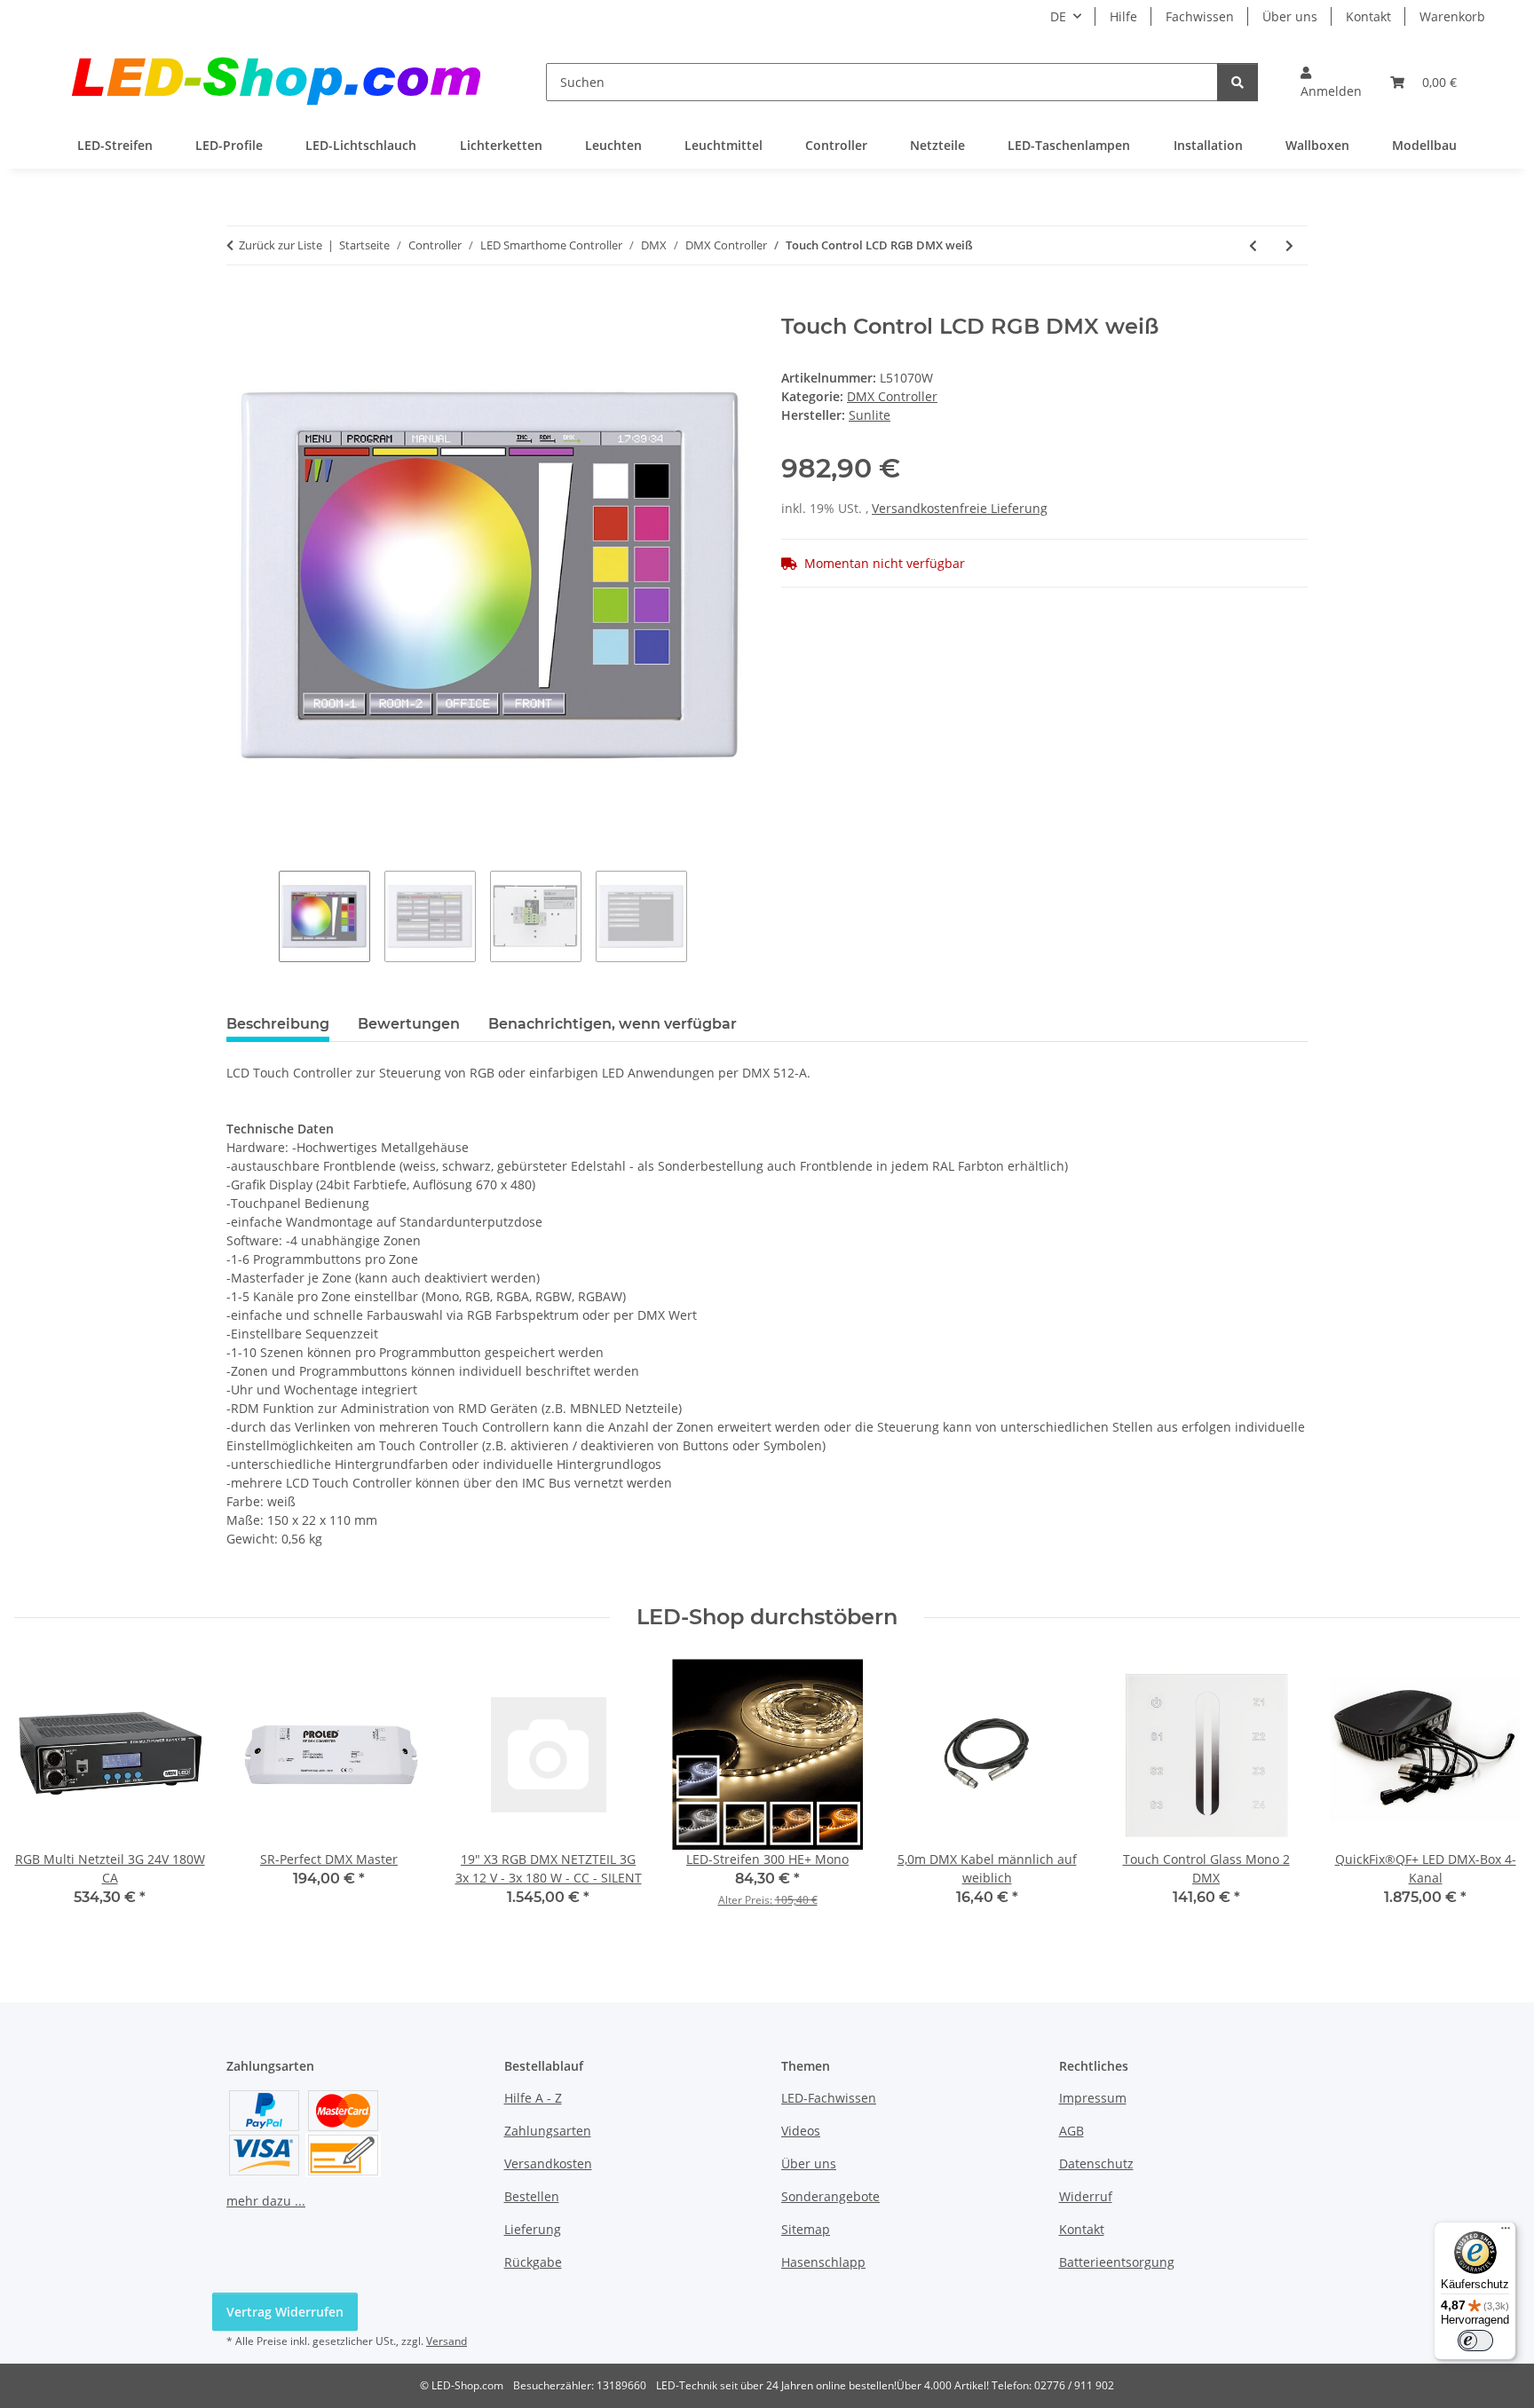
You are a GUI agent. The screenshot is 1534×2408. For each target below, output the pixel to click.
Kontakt (1368, 16)
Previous (44, 1795)
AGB (1071, 2131)
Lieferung (533, 2229)
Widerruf (1086, 2196)
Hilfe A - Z (533, 2098)
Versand (447, 2341)
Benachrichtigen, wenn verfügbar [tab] (613, 1024)
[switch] (1475, 2341)
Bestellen (532, 2196)
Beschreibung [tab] (278, 1024)
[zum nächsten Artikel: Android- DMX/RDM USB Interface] (1289, 245)
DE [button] (1058, 16)
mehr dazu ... (266, 2201)
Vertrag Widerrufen (285, 2312)
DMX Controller (892, 396)
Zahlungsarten (548, 2131)
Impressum (1093, 2098)
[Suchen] (1237, 82)
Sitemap (806, 2229)
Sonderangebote (830, 2196)
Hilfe (1123, 16)
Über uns (1290, 16)
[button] (1331, 82)
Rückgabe (533, 2262)
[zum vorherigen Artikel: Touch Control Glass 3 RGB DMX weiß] (1253, 245)
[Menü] (1506, 2232)
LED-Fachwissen (829, 2098)
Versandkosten (548, 2163)
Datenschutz (1096, 2163)
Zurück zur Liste (281, 245)
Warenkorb (1452, 16)
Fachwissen (1200, 16)
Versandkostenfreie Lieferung (960, 508)
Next (1491, 1795)
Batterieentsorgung (1117, 2262)
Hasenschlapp (823, 2262)
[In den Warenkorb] (241, 304)
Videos (801, 2131)
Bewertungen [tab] (409, 1024)
